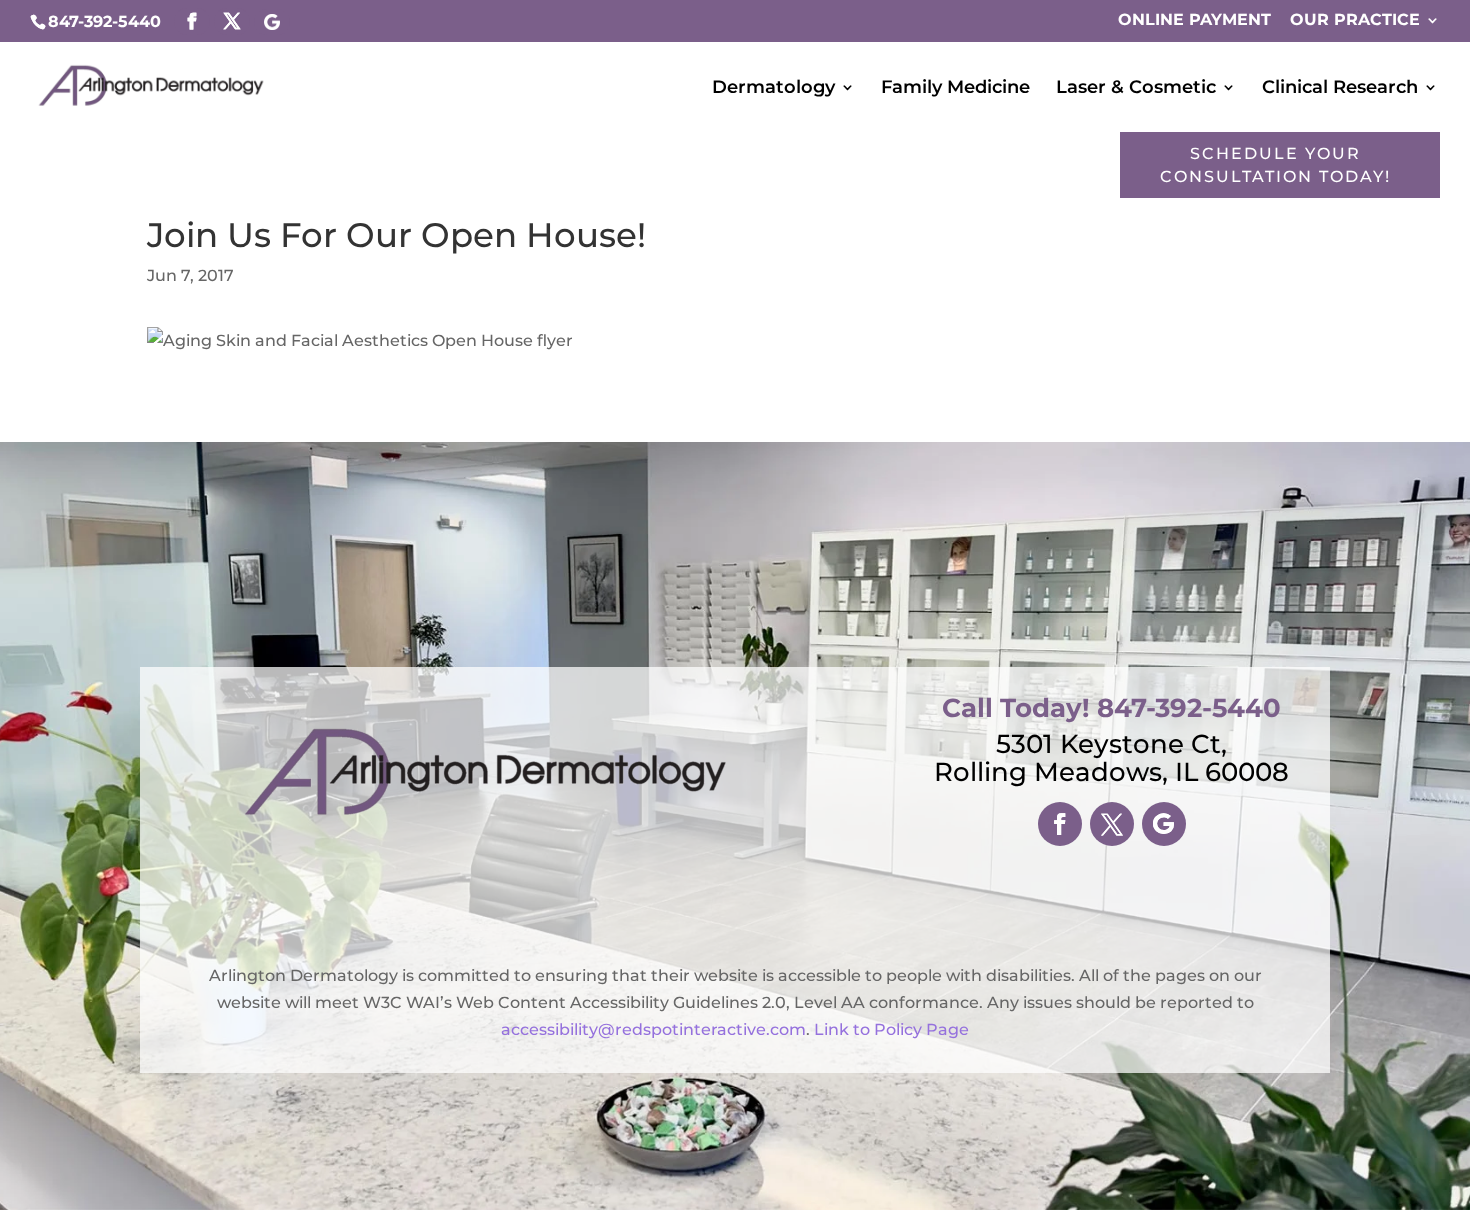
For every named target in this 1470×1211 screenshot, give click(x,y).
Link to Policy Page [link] (891, 1029)
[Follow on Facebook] (1060, 824)
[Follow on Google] (1164, 824)
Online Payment (1194, 20)
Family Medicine (955, 89)
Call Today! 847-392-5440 (1111, 708)
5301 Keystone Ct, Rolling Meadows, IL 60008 (1111, 758)
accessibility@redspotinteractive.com (653, 1029)
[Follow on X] (1112, 824)
